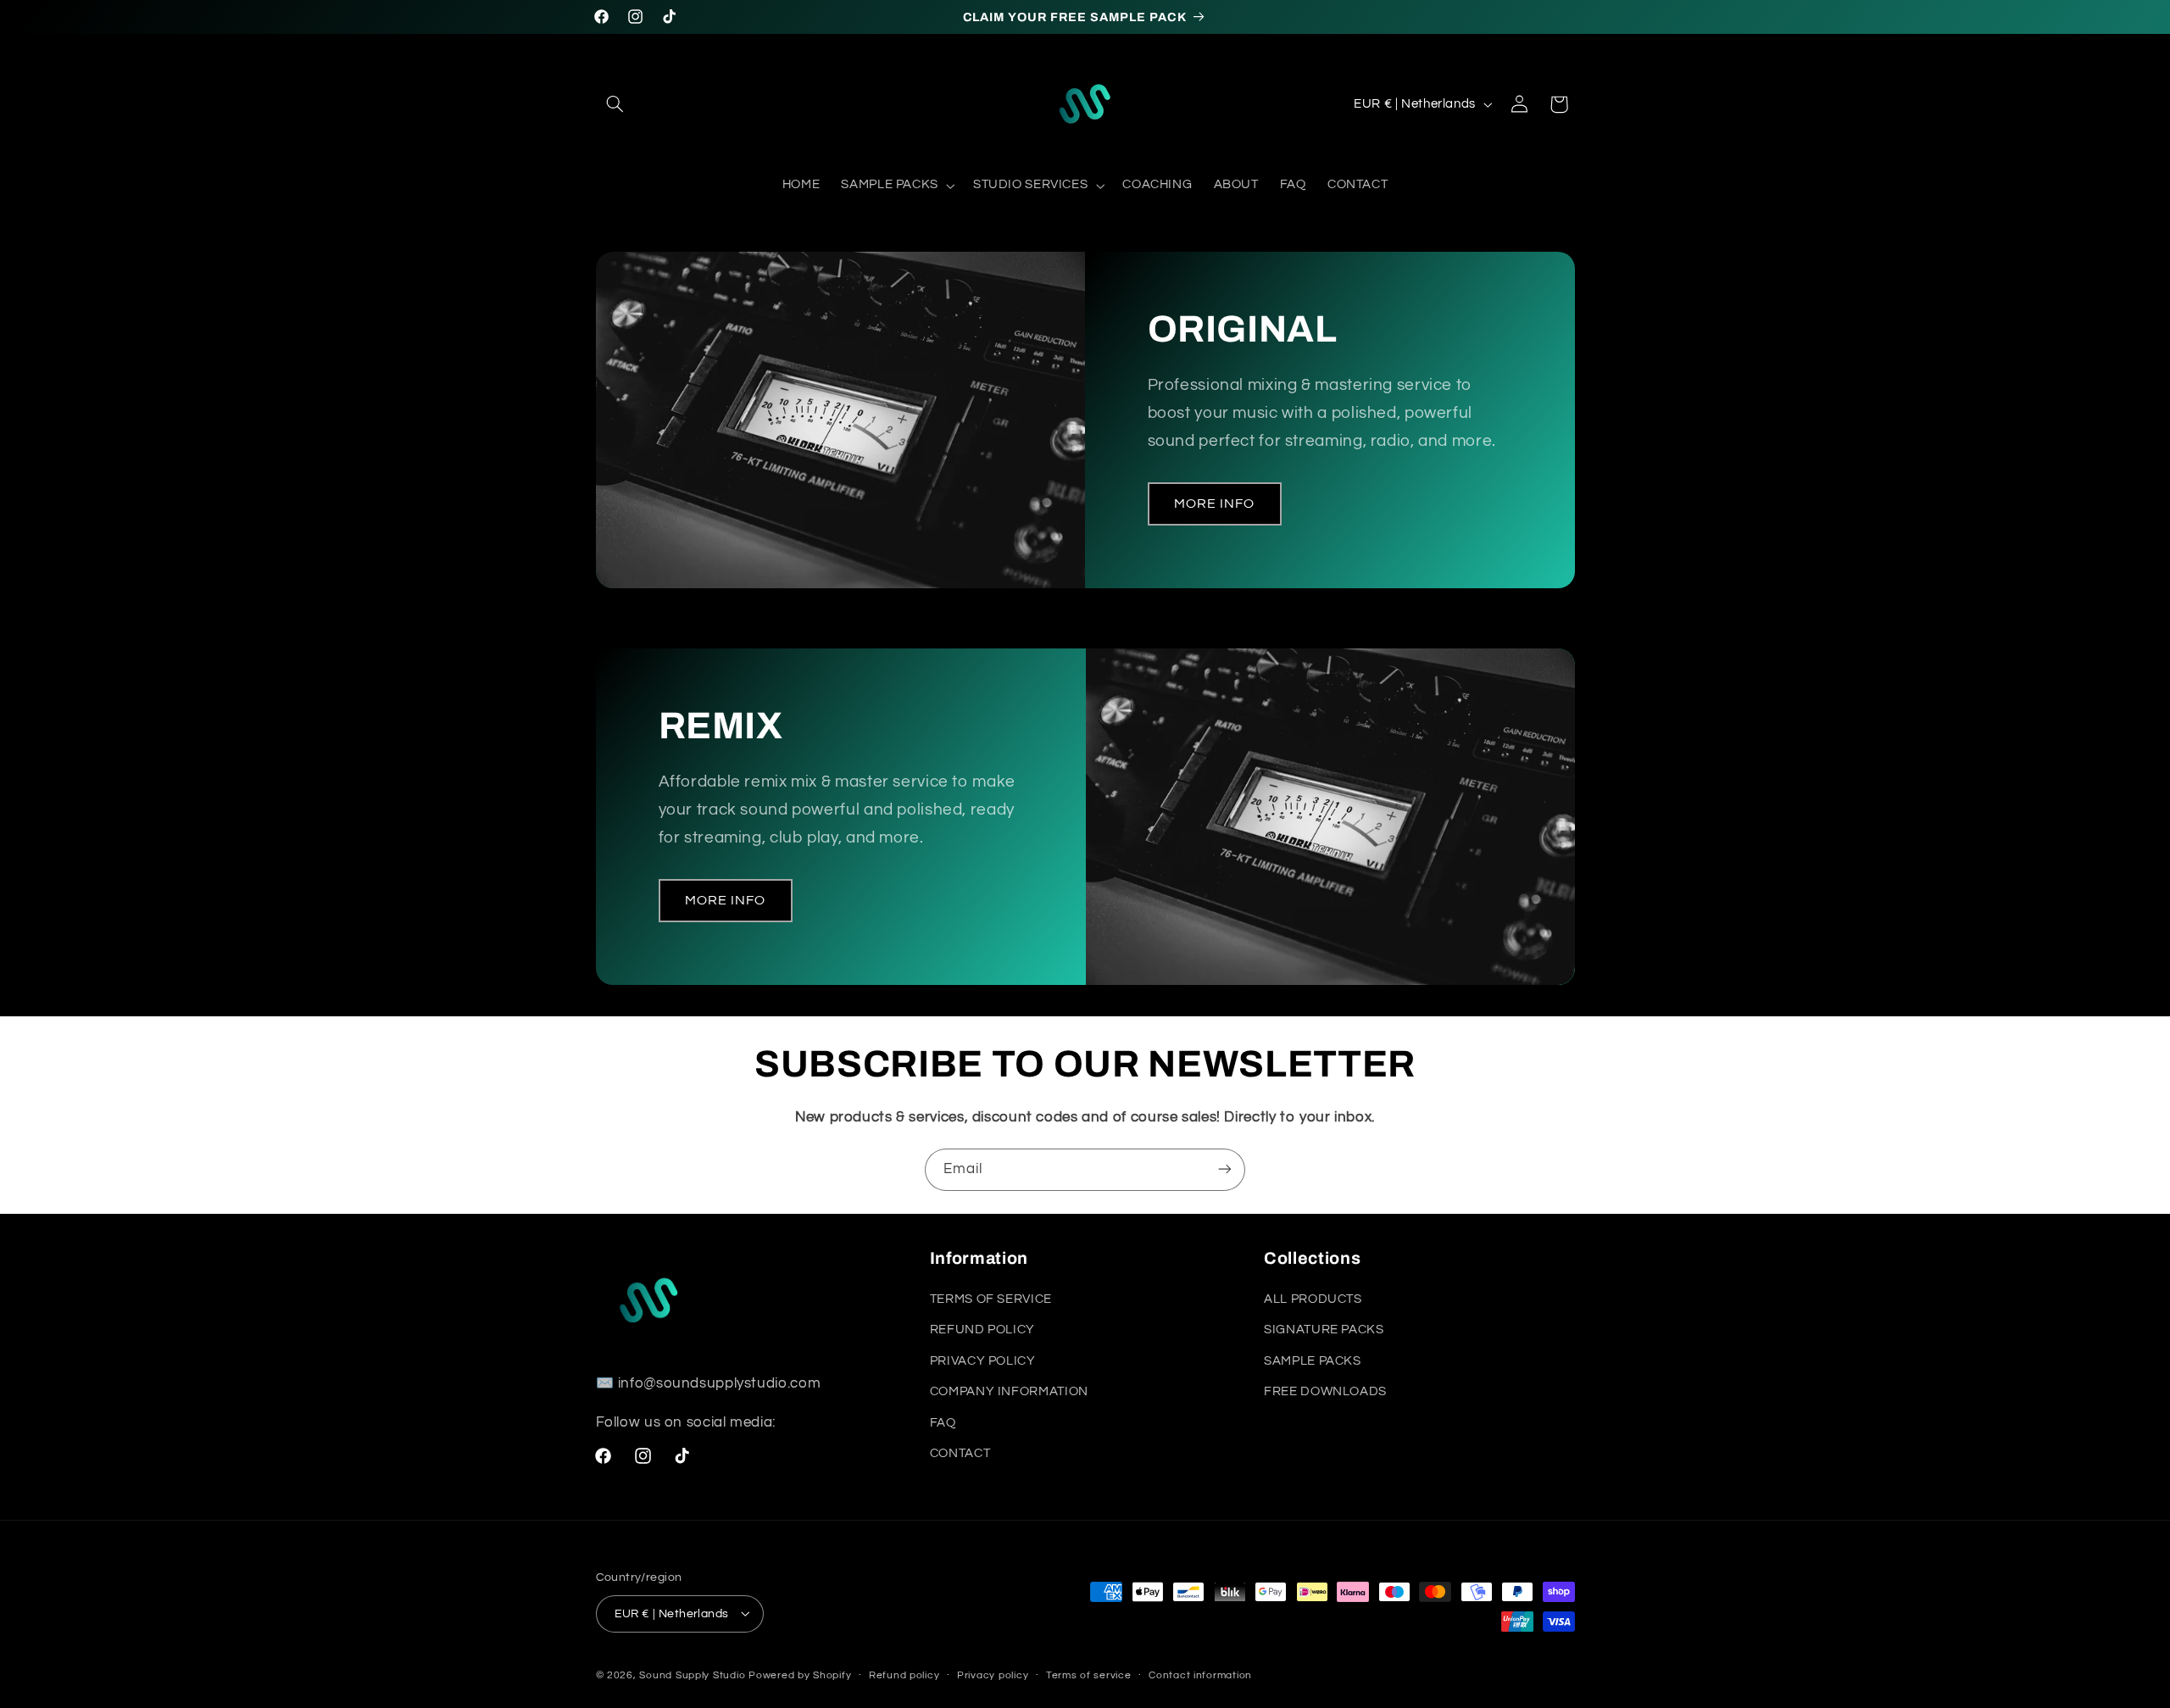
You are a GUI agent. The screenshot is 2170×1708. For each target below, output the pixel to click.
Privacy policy (993, 1675)
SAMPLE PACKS (1313, 1361)
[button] (615, 104)
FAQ (943, 1423)
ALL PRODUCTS (1313, 1300)
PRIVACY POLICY (983, 1361)
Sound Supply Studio (692, 1675)
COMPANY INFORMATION (1009, 1392)
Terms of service (1089, 1675)
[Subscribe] (1225, 1169)
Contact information (1200, 1675)
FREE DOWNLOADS (1325, 1392)
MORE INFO (1214, 503)
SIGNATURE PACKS (1324, 1330)
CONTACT (960, 1453)
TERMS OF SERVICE (991, 1300)
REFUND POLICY (982, 1330)
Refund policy (904, 1675)
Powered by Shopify (800, 1675)
